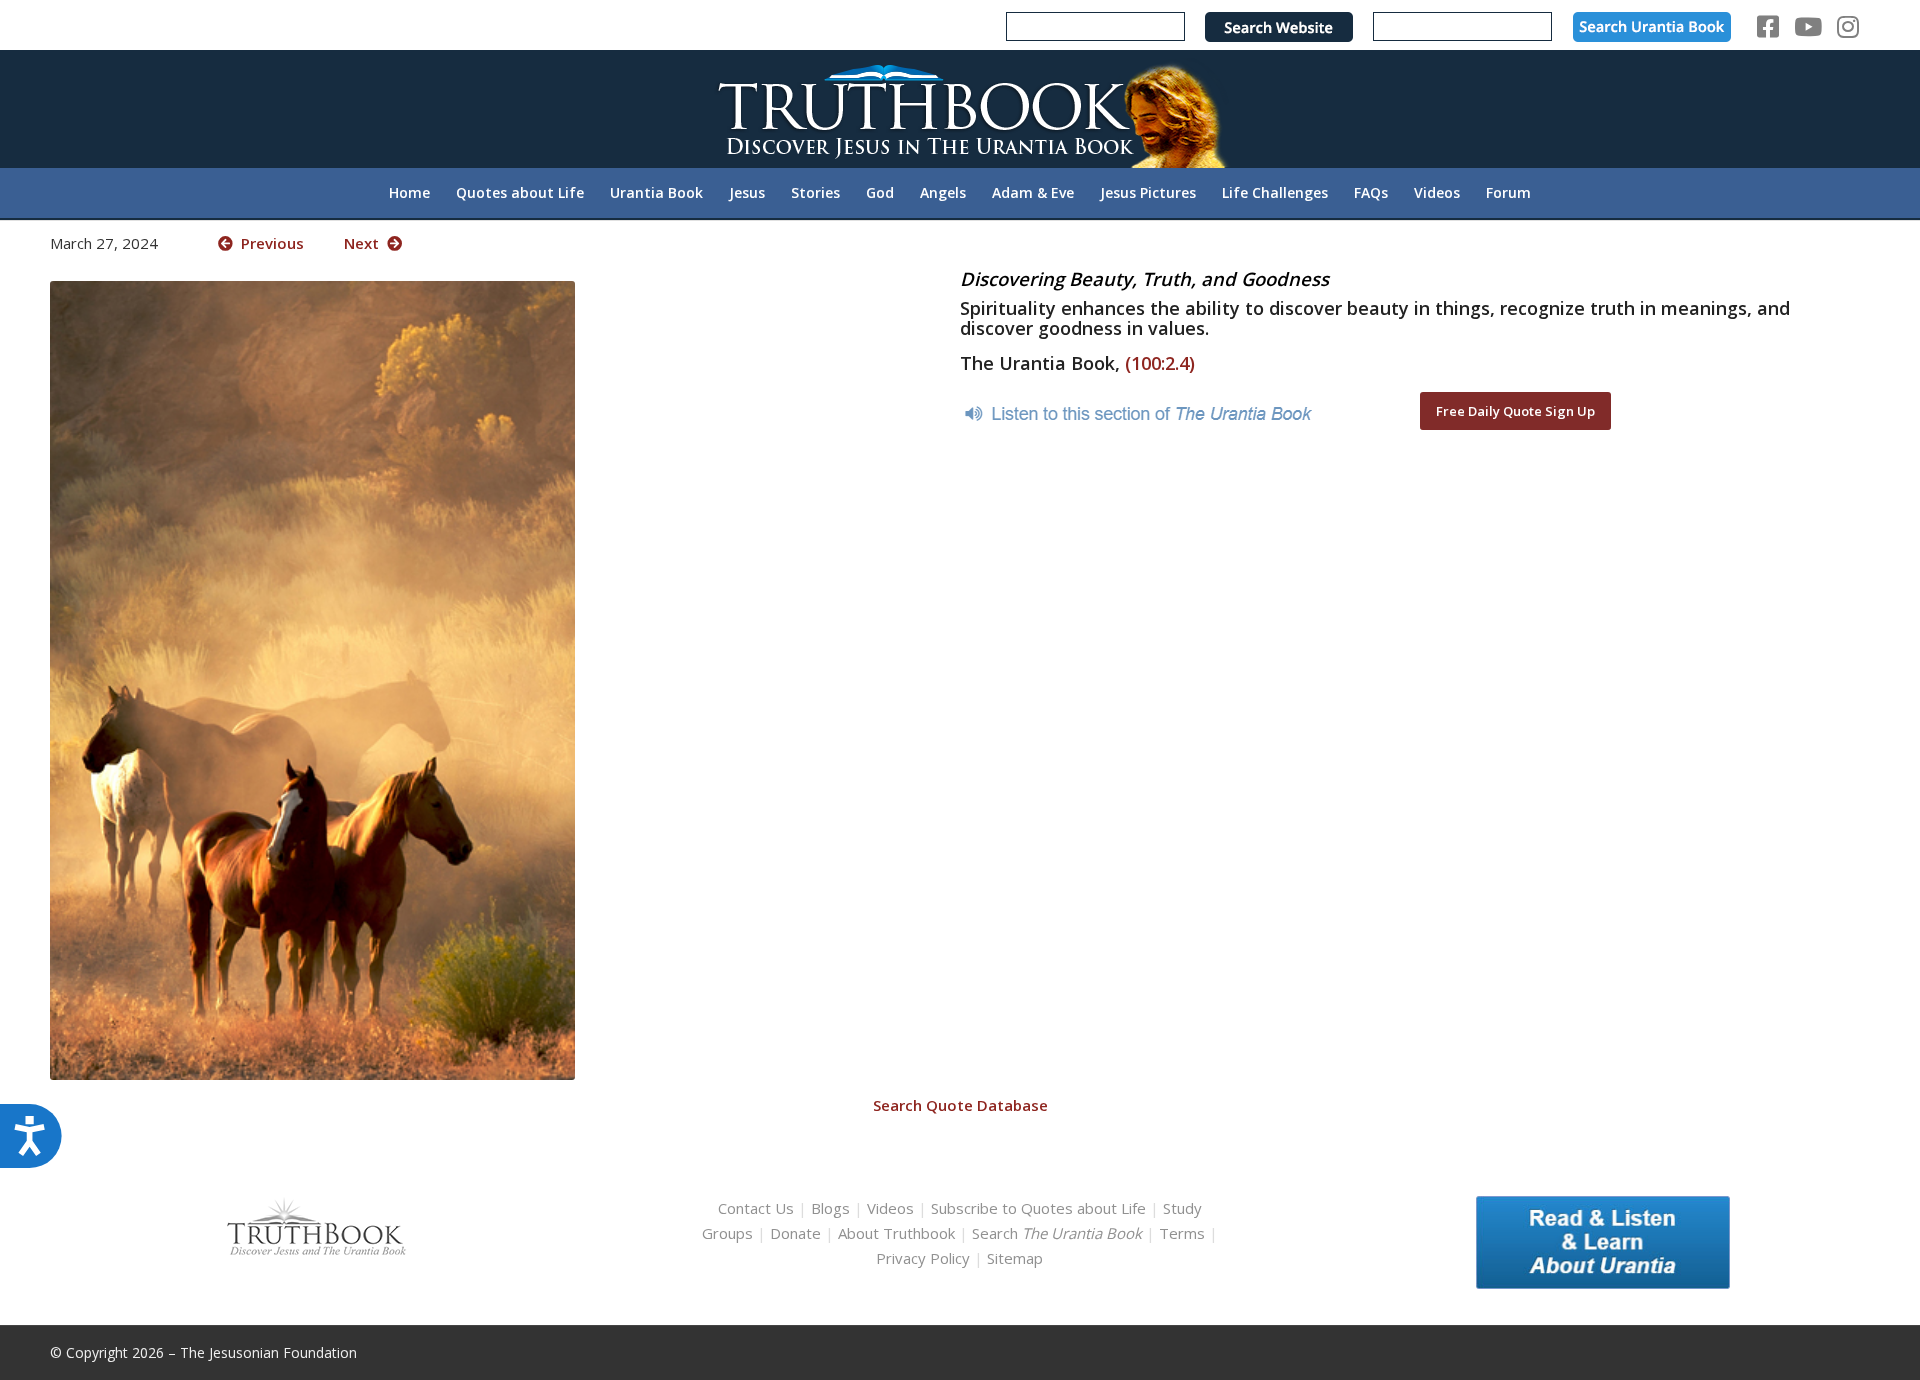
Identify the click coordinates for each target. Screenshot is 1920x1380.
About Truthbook (896, 1233)
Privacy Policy (923, 1258)
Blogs (830, 1208)
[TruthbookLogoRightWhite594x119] (960, 108)
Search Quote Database (960, 1105)
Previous (268, 243)
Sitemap (1015, 1258)
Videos (890, 1208)
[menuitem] (409, 193)
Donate (795, 1233)
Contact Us (756, 1208)
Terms (1182, 1233)
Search (1059, 1233)
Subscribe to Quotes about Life (1038, 1208)
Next (365, 243)
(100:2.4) (1160, 363)
